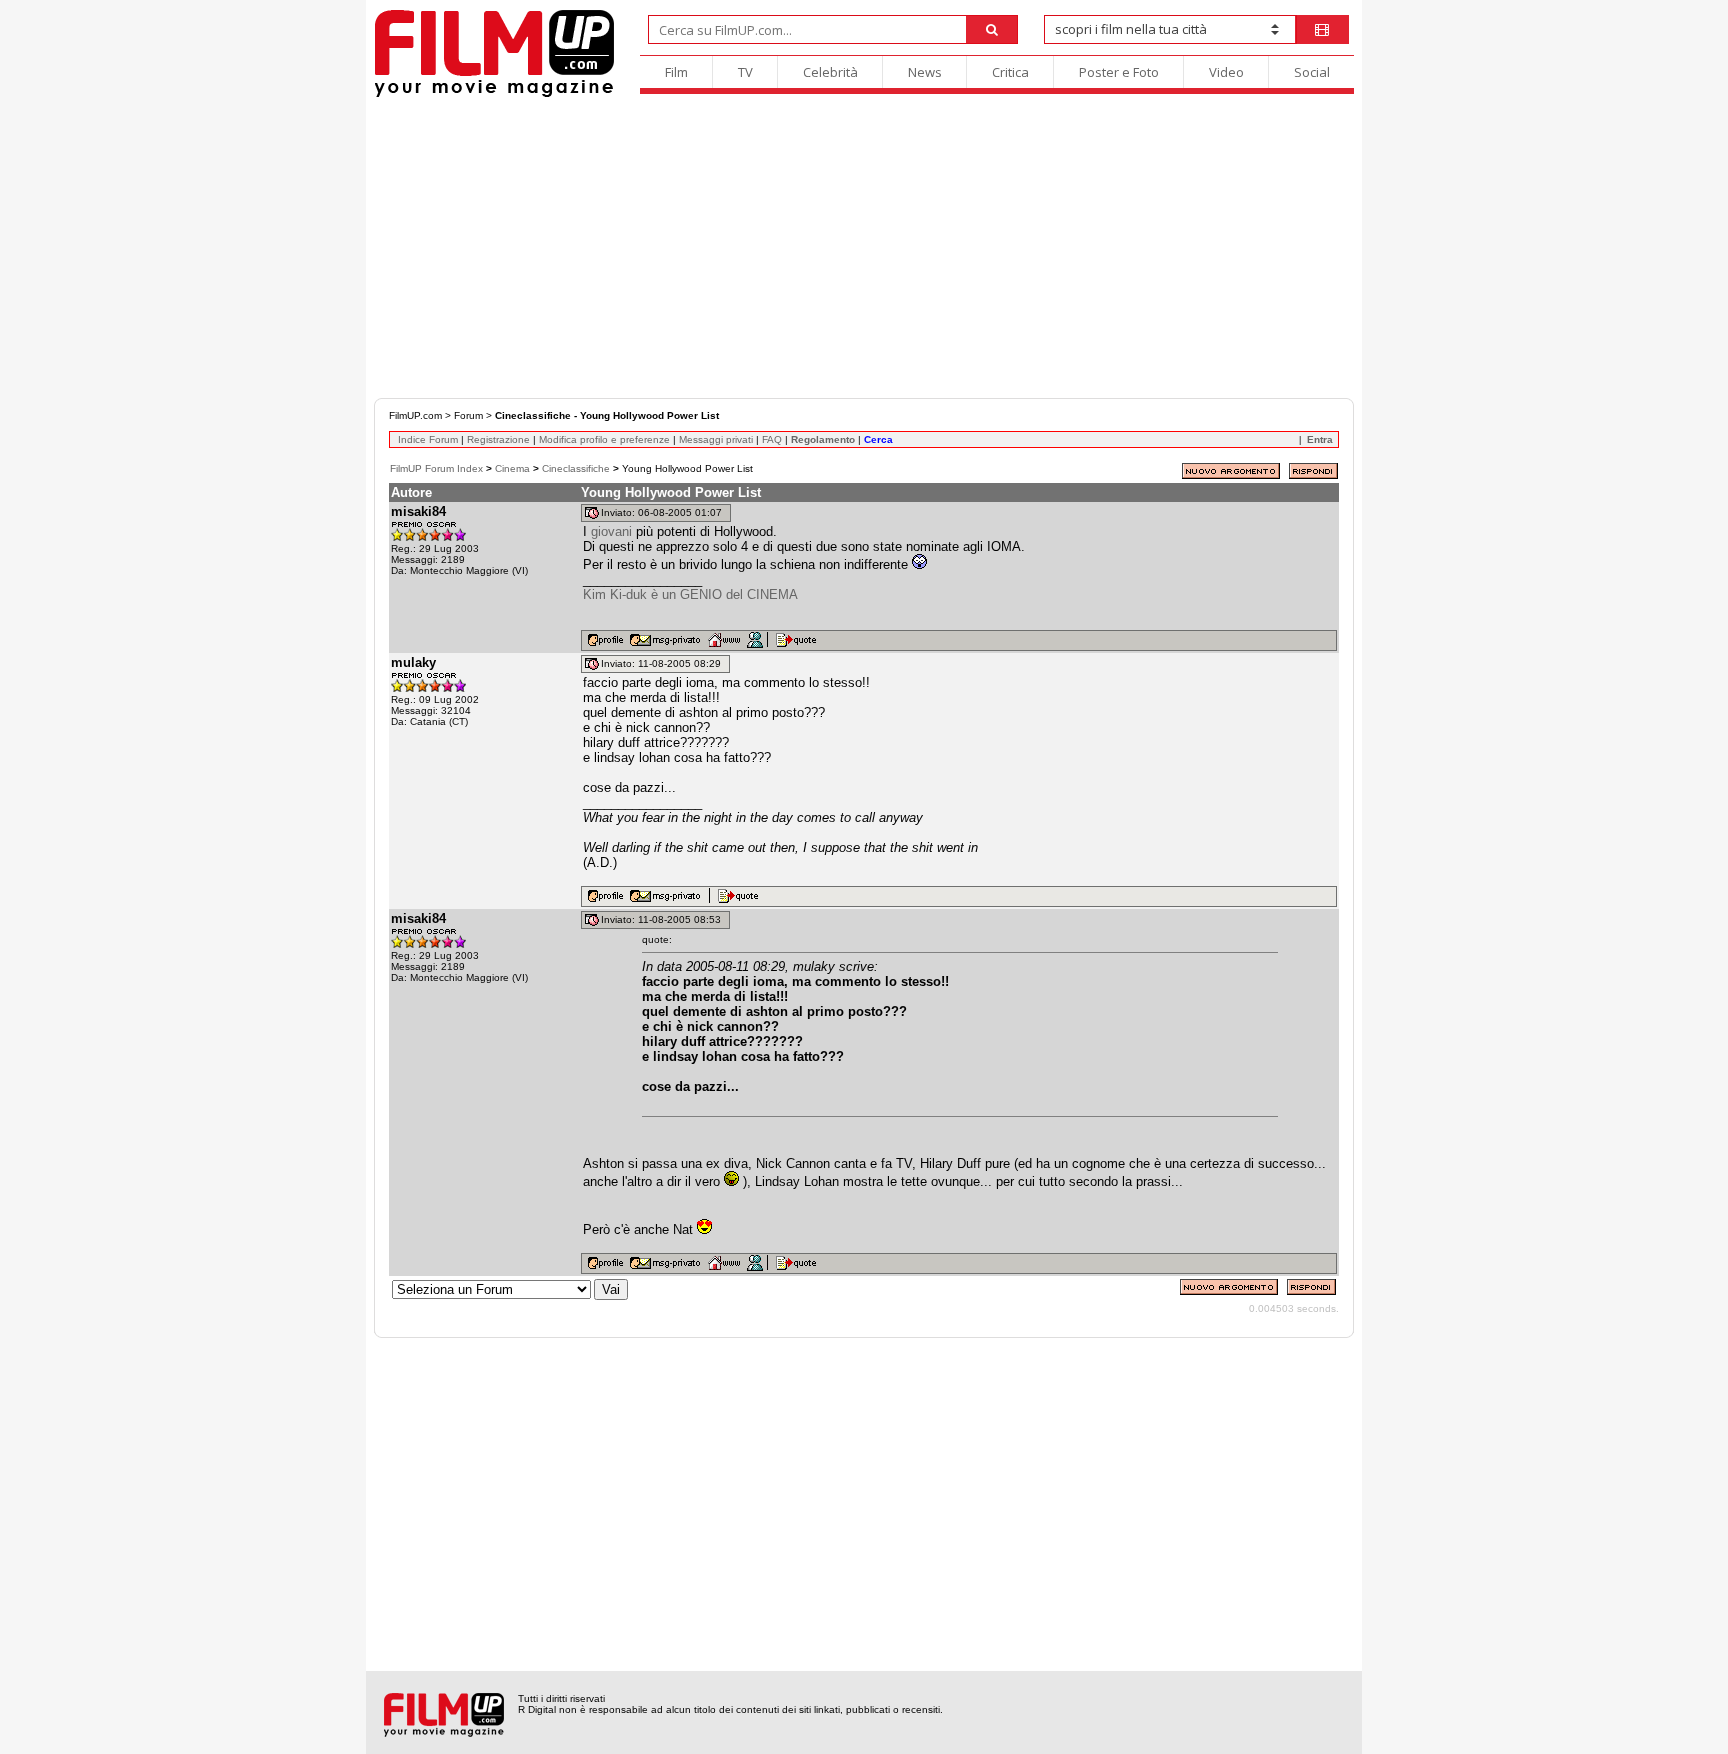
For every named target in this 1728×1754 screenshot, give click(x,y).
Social (1312, 72)
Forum (468, 415)
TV (745, 72)
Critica (1010, 72)
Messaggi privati (716, 439)
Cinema (512, 468)
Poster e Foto (1119, 72)
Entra (1320, 439)
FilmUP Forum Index (436, 468)
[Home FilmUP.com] (494, 94)
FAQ (772, 439)
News (925, 72)
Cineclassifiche (576, 468)
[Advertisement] (864, 248)
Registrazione (498, 439)
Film (676, 72)
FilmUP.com (415, 415)
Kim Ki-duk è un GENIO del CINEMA (690, 594)
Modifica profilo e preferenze (604, 439)
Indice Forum (428, 439)
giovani (611, 531)
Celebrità (830, 72)
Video (1226, 72)
